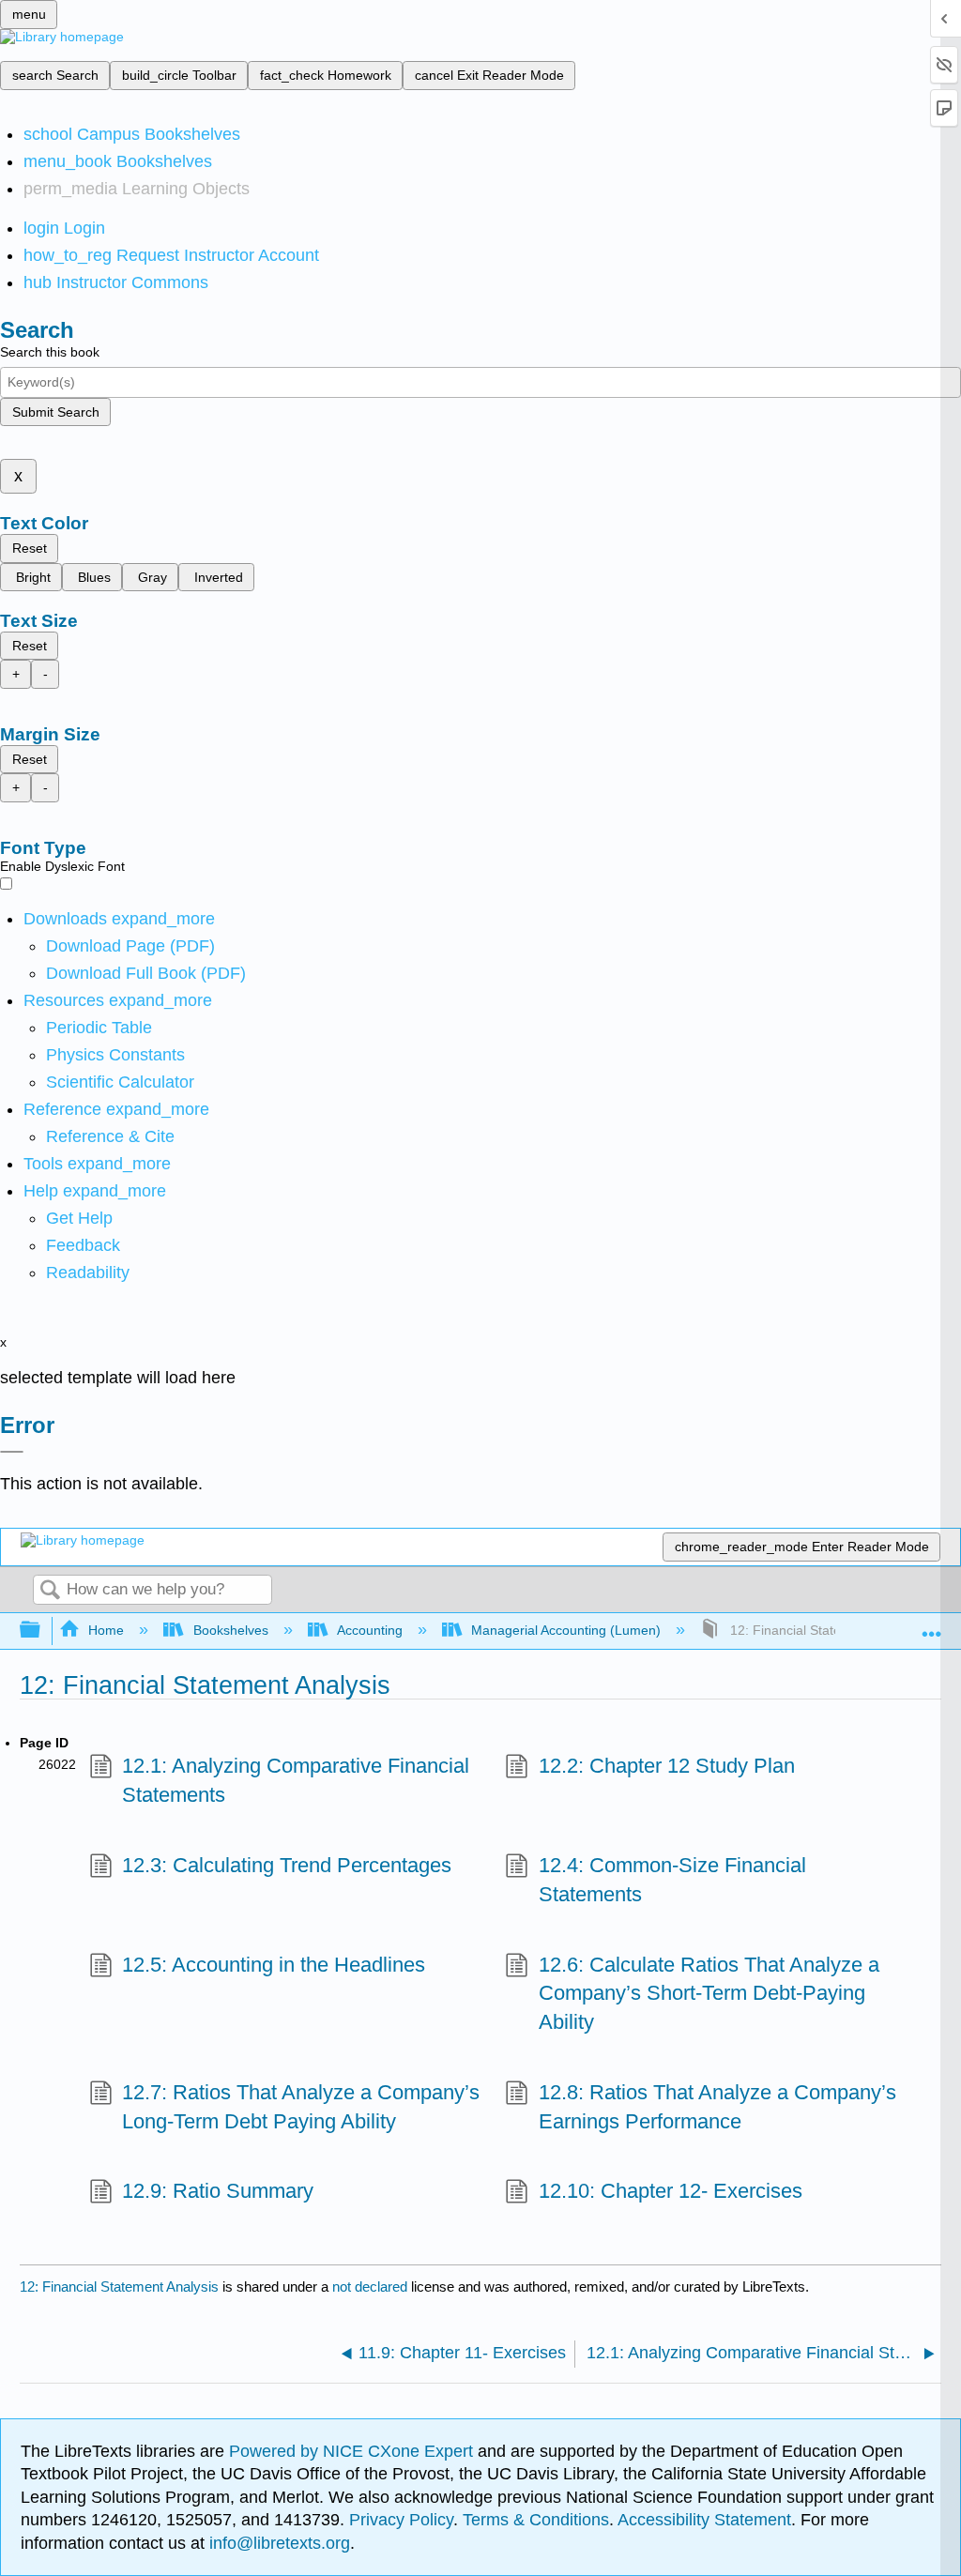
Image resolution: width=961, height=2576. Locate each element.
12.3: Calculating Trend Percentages (287, 1865)
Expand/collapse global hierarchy (42, 1631)
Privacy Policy (401, 2520)
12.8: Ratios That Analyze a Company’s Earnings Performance (717, 2107)
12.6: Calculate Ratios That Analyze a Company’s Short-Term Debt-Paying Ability (709, 1994)
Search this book (50, 352)
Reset (30, 548)
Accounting (370, 1630)
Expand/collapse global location (932, 1625)
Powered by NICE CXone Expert (353, 2451)
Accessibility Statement (704, 2520)
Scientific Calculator (120, 1082)
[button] (83, 1245)
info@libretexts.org (277, 2543)
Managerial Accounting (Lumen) (566, 1630)
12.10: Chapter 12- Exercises (670, 2191)
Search (50, 1591)
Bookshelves (230, 1630)
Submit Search (56, 412)
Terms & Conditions (536, 2520)
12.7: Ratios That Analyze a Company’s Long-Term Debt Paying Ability (301, 2107)
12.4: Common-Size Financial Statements (672, 1880)
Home (106, 1630)
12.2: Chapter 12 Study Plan (666, 1766)
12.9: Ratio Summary (218, 2191)
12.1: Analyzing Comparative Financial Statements (296, 1780)
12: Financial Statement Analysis (119, 2286)
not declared (372, 2286)
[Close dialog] (12, 1452)
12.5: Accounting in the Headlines (274, 1965)
